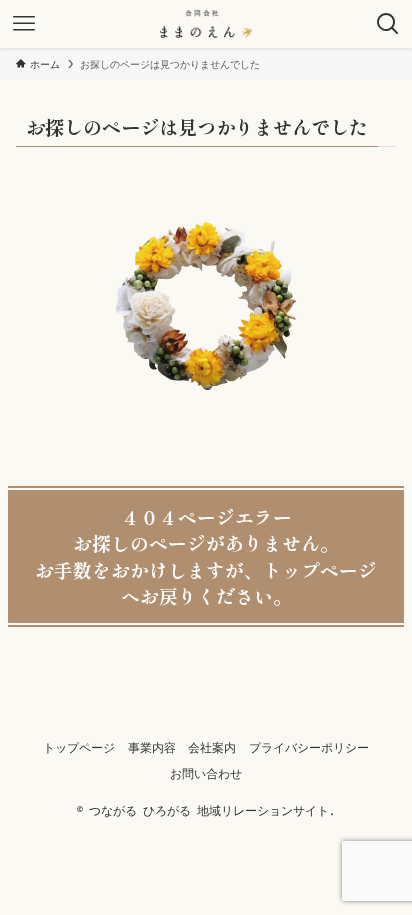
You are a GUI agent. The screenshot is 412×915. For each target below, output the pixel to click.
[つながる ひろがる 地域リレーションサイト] (206, 24)
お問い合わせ (206, 773)
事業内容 (152, 747)
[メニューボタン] (24, 24)
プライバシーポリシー (309, 747)
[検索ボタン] (388, 24)
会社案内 (212, 747)
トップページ (79, 747)
